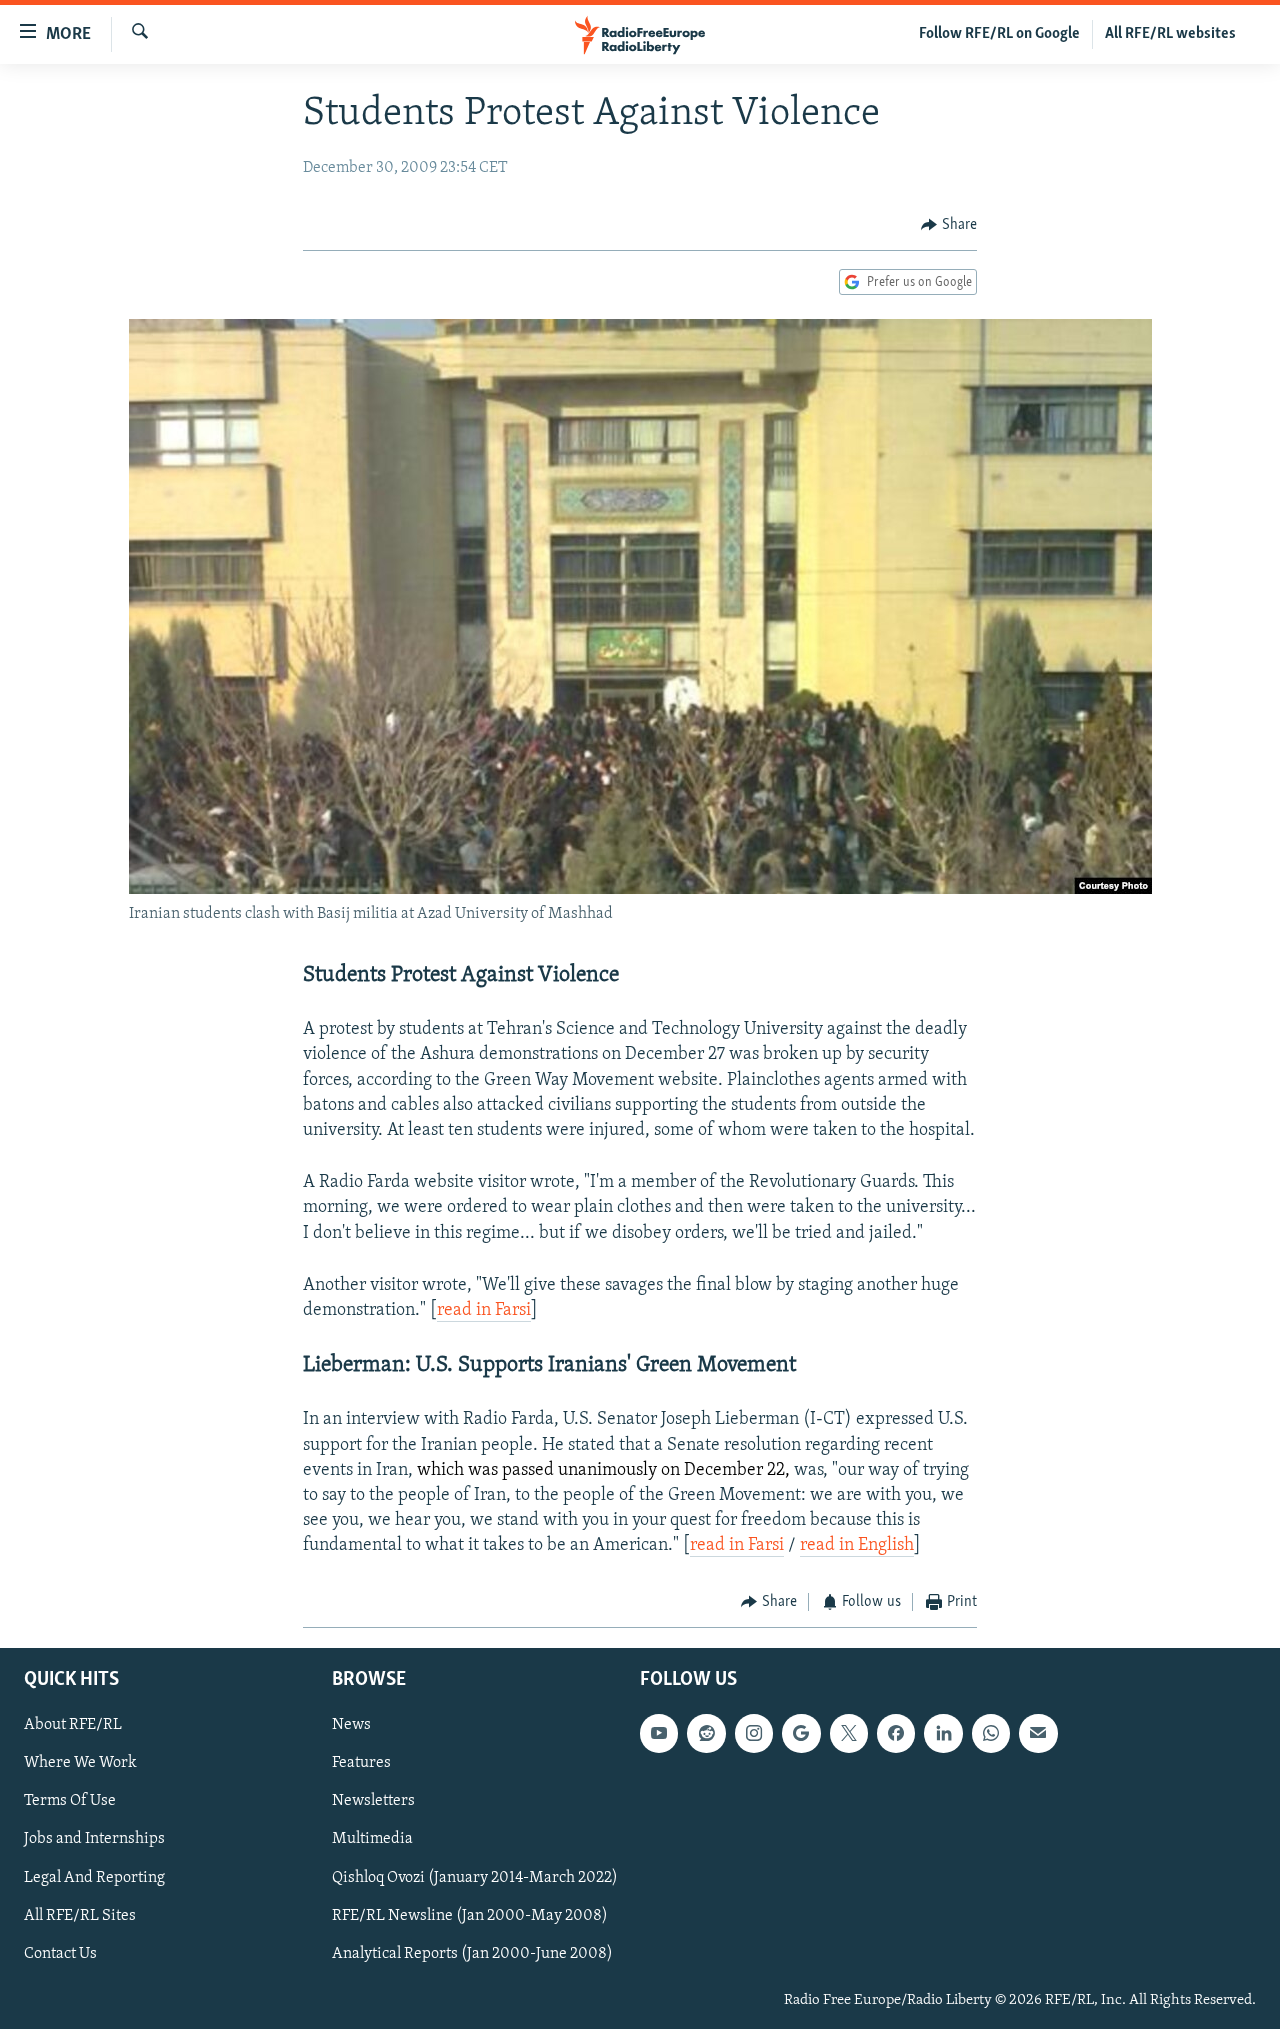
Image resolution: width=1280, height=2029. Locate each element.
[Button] (949, 225)
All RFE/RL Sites (80, 1916)
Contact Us (60, 1954)
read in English (857, 1546)
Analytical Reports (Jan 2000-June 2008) (472, 1954)
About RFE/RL (73, 1725)
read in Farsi (484, 1311)
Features (361, 1763)
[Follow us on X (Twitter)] (849, 1733)
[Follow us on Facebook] (896, 1733)
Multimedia (372, 1839)
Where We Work (80, 1763)
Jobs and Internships (94, 1839)
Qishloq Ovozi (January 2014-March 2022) (475, 1877)
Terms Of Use (70, 1801)
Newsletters (373, 1801)
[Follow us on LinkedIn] (943, 1733)
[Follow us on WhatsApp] (991, 1733)
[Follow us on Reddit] (706, 1733)
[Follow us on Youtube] (659, 1733)
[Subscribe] (1038, 1733)
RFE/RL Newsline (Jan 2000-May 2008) (470, 1916)
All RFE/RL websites (1170, 34)
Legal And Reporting (94, 1877)
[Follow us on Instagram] (754, 1733)
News (351, 1725)
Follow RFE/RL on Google (999, 34)
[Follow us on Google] (801, 1733)
